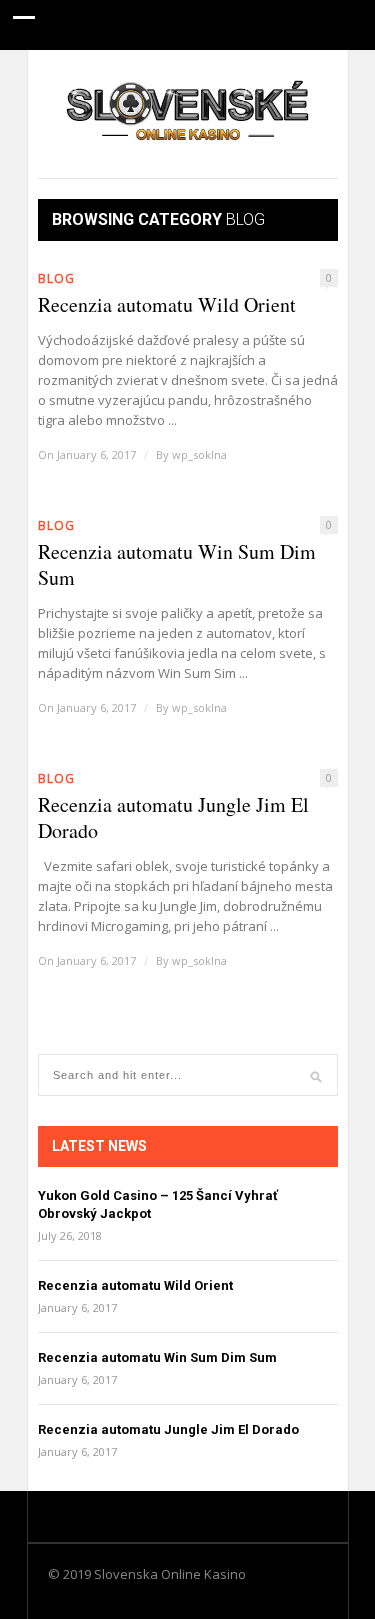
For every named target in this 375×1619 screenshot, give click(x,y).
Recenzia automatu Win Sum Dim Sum (177, 565)
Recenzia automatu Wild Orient (167, 305)
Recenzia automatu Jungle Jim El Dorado (173, 818)
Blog (56, 278)
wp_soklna (199, 454)
